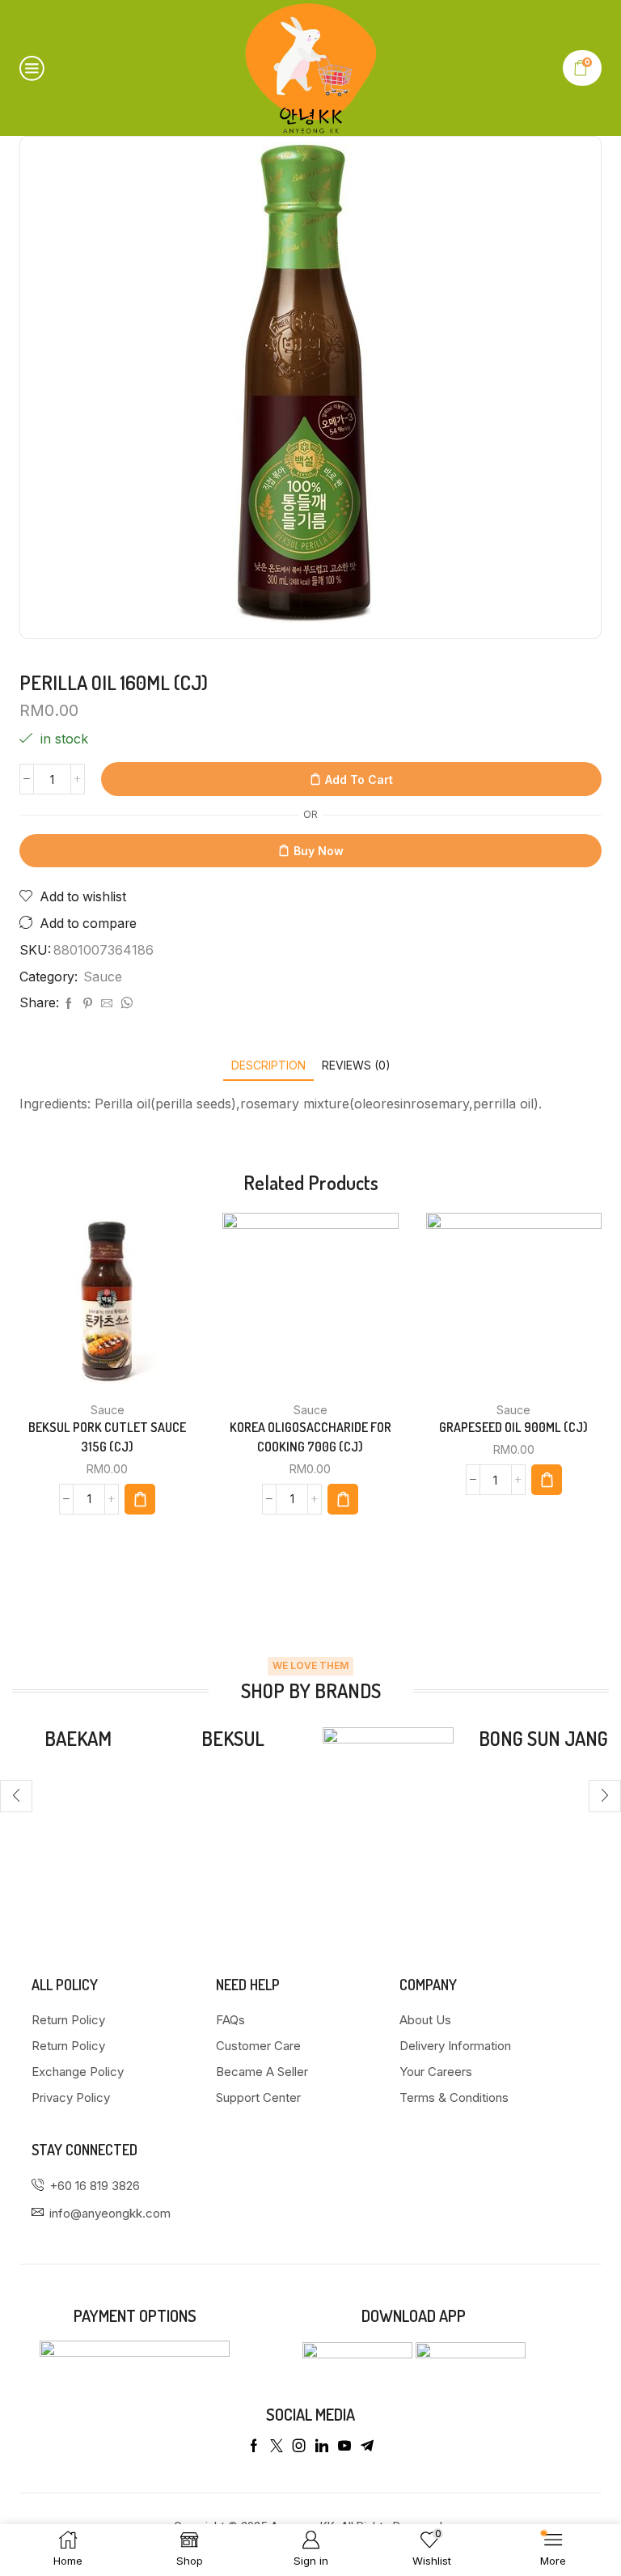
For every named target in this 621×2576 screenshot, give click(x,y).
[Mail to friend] (107, 1004)
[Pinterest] (88, 1004)
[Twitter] (277, 2446)
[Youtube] (344, 2446)
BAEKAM (78, 1738)
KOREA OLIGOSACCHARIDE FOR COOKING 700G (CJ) (310, 1437)
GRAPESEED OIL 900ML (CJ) (513, 1427)
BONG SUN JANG (543, 1738)
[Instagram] (299, 2446)
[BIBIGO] (388, 1793)
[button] (16, 1796)
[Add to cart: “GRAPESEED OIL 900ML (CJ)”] (547, 1480)
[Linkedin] (322, 2446)
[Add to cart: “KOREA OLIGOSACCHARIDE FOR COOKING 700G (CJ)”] (343, 1499)
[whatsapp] (125, 1004)
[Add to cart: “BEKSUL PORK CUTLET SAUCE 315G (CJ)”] (140, 1499)
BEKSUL (233, 1738)
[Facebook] (69, 1004)
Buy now (319, 851)
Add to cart (359, 780)
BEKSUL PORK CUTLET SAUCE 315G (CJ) (107, 1437)
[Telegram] (367, 2446)
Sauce (103, 977)
